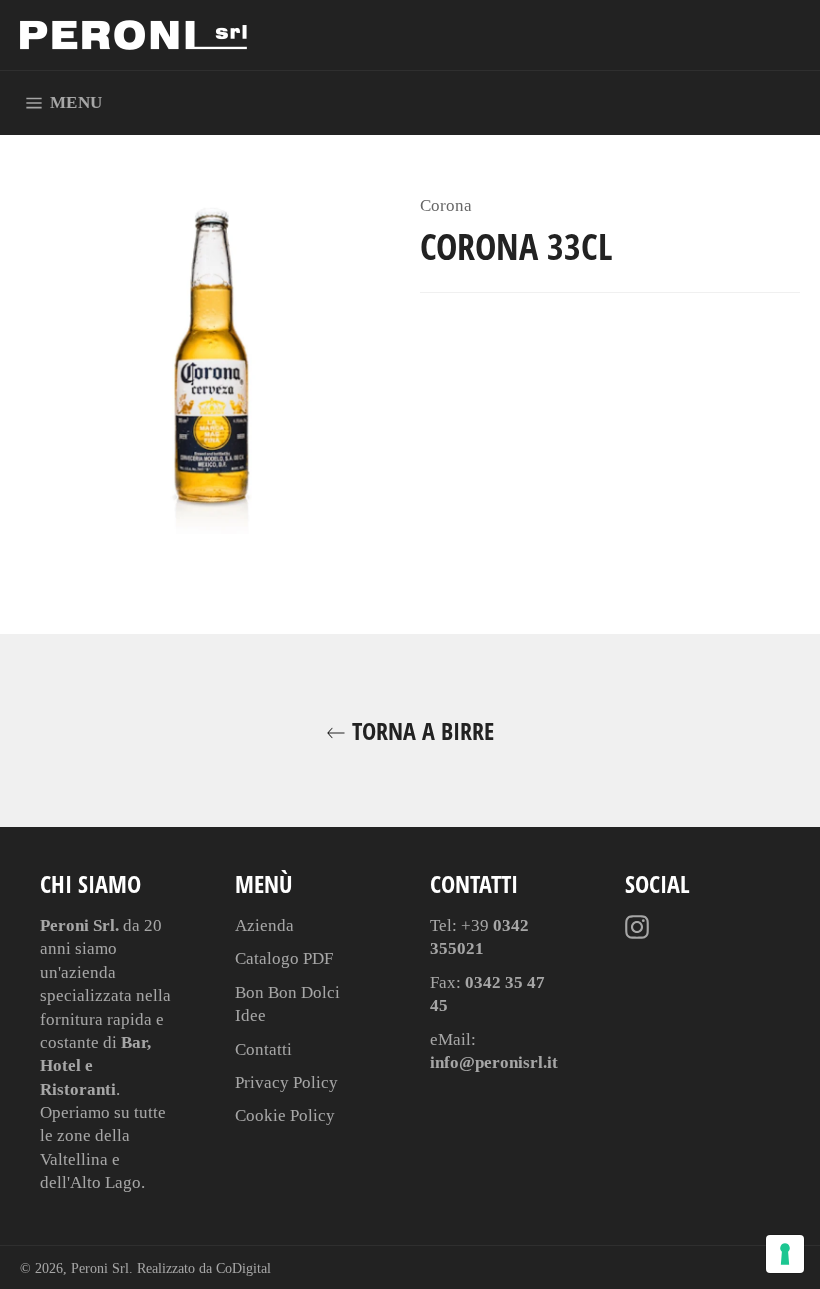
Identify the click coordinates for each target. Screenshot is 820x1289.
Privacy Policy (286, 1082)
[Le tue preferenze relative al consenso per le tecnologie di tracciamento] (785, 1254)
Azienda (264, 925)
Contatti (263, 1049)
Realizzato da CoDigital (204, 1268)
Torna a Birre (420, 730)
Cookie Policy (285, 1115)
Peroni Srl (100, 1268)
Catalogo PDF (284, 958)
